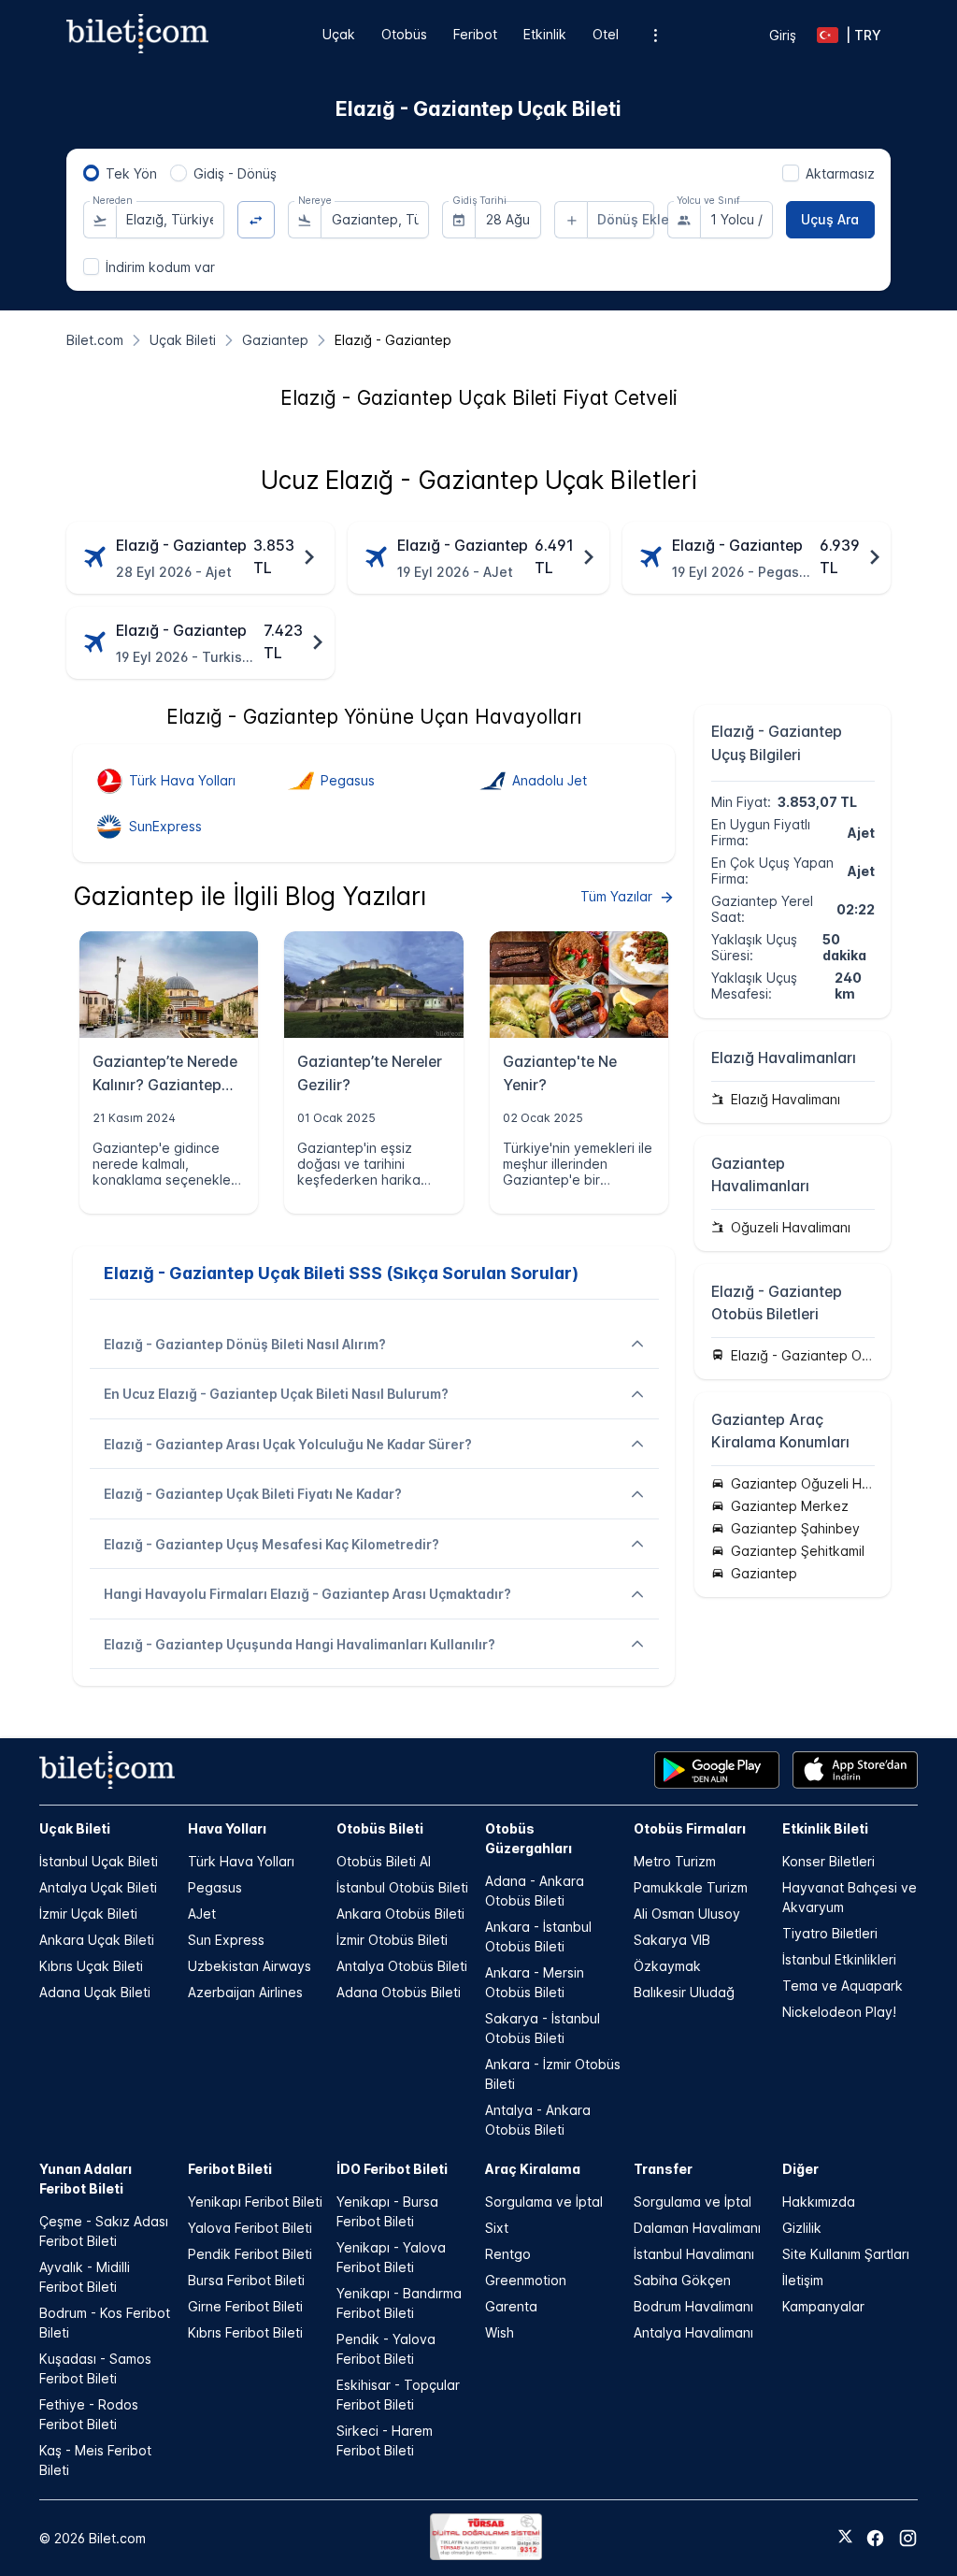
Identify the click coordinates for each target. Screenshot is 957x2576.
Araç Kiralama (533, 2169)
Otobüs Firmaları (690, 1828)
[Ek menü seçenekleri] (655, 35)
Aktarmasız (840, 173)
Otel (606, 34)
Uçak (339, 34)
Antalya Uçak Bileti (98, 1887)
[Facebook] (875, 2538)
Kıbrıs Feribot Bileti (245, 2332)
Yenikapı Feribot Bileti (255, 2202)
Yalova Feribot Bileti (250, 2228)
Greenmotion (526, 2280)
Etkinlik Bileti (825, 1828)
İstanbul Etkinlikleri (839, 1959)
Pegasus (215, 1887)
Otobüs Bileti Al (384, 1861)
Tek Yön (131, 173)
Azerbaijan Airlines (245, 1992)
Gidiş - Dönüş (235, 173)
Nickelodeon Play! (839, 2012)
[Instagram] (908, 2538)
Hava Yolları (227, 1828)
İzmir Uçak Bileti (88, 1914)
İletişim (803, 2280)
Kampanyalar (823, 2306)
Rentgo (508, 2254)
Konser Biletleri (828, 1861)
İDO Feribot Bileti (392, 2169)
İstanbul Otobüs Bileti (402, 1887)
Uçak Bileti (75, 1828)
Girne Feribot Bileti (245, 2306)
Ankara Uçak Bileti (97, 1940)
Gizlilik (802, 2228)
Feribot (475, 34)
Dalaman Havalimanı (697, 2228)
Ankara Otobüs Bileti (400, 1914)
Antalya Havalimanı (693, 2332)
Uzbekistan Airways (250, 1966)
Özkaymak (667, 1966)
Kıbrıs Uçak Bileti (91, 1966)
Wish (500, 2332)
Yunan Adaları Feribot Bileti (86, 2179)
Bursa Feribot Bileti (246, 2280)
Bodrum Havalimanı (693, 2306)
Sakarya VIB (672, 1940)
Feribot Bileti (230, 2169)
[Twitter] (845, 2538)
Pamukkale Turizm (691, 1887)
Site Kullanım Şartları (846, 2254)
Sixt (497, 2228)
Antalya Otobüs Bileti (402, 1966)
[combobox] (170, 220)
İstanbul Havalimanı (694, 2254)
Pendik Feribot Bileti (250, 2254)
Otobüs (404, 34)
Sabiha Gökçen (682, 2280)
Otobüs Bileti (380, 1828)
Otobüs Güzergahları (528, 1838)
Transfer (663, 2169)
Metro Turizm (675, 1861)
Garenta (511, 2306)
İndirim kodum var (160, 267)
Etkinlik (545, 34)
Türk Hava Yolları (241, 1861)
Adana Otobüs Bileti (399, 1992)
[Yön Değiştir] (257, 220)
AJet (202, 1914)
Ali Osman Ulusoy (687, 1914)
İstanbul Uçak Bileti (99, 1861)
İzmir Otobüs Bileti (392, 1940)
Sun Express (226, 1940)
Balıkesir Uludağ (684, 1992)
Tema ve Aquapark (843, 1986)
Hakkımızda (819, 2202)
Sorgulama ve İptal (544, 2202)
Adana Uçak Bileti (95, 1992)
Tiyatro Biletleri (830, 1933)
